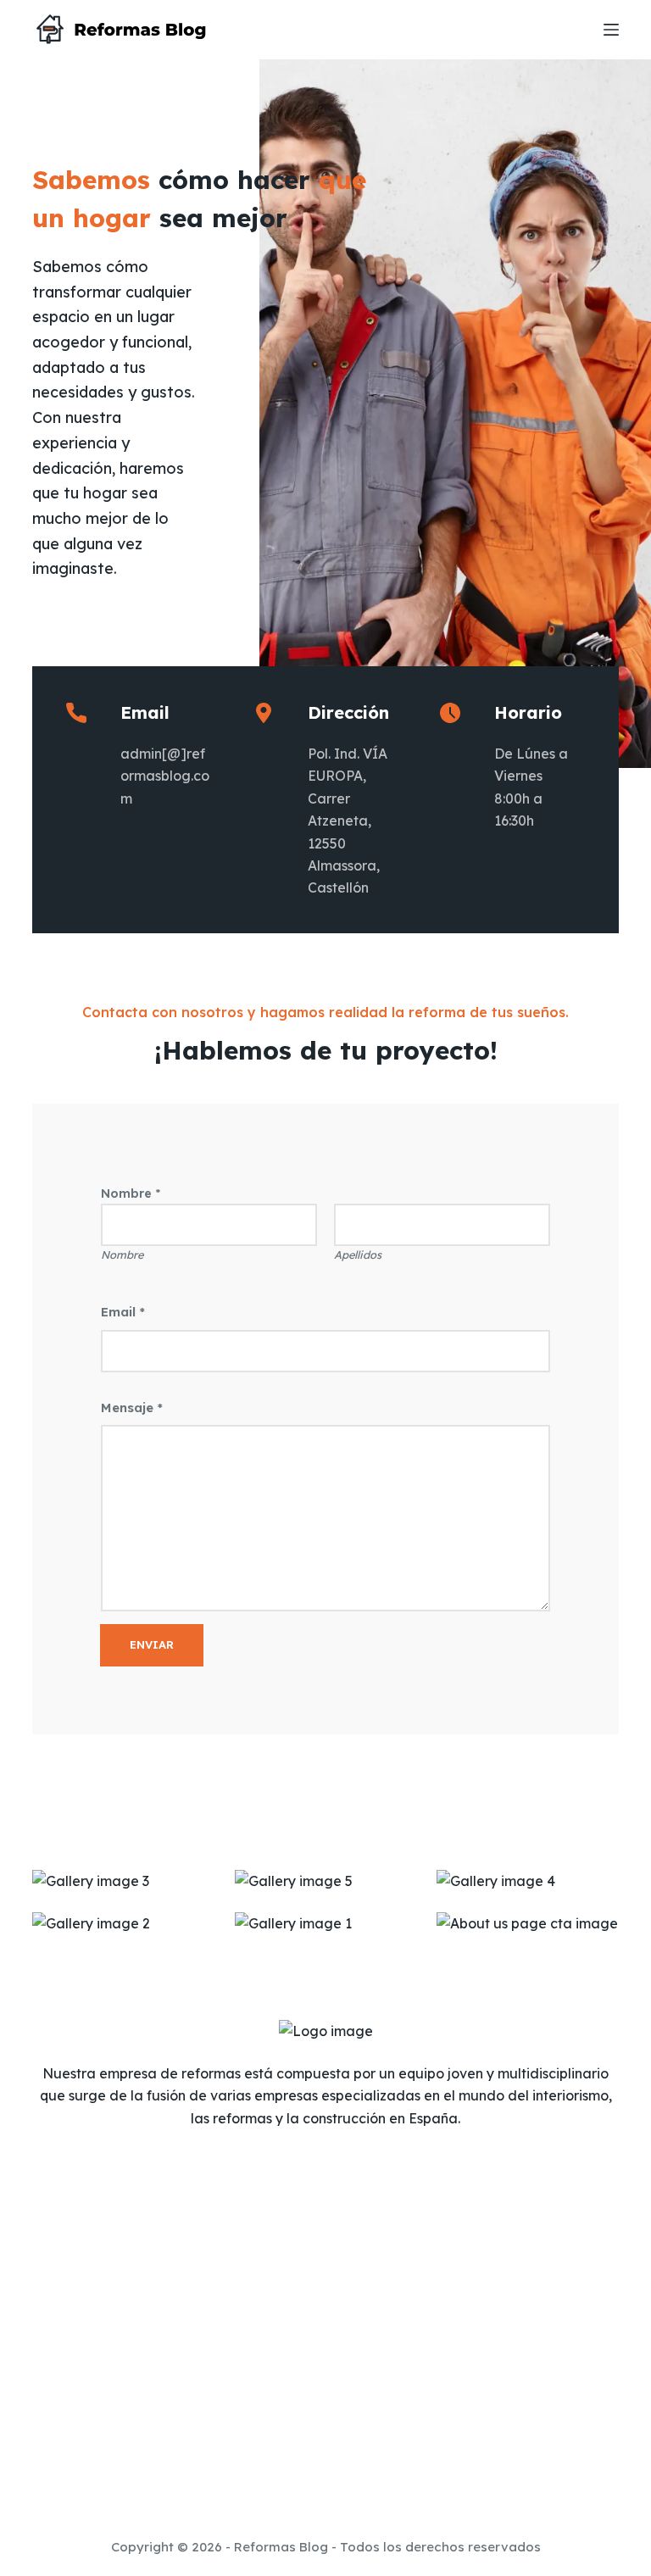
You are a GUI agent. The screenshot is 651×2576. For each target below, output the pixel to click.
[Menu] (611, 30)
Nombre (122, 1255)
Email (123, 1312)
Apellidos (358, 1255)
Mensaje (132, 1408)
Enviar (152, 1644)
